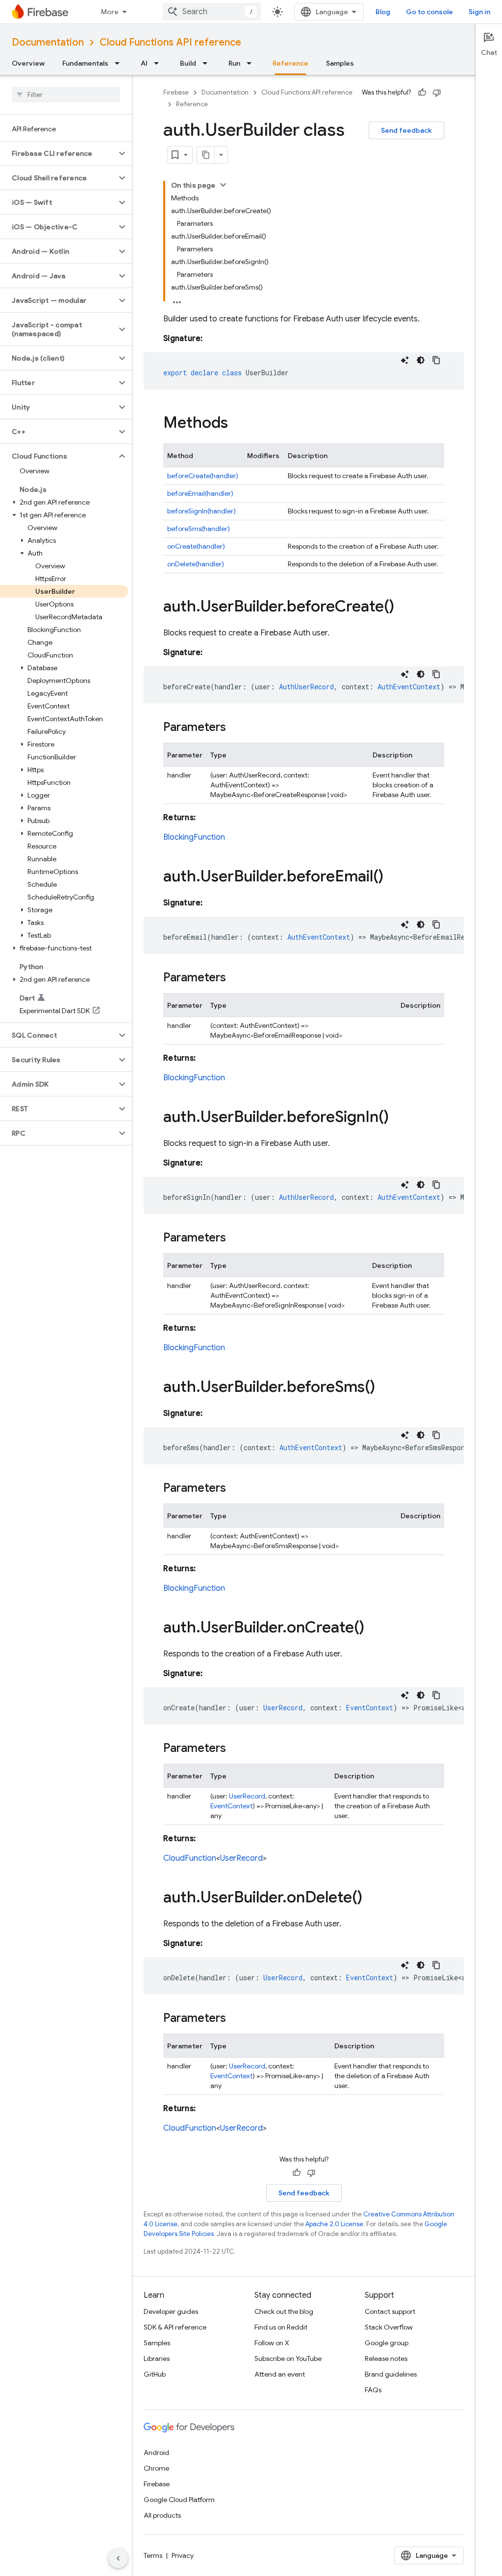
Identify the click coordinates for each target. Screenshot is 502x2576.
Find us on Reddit (281, 2327)
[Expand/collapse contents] (223, 185)
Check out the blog (284, 2311)
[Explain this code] (405, 360)
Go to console (429, 12)
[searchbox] (66, 95)
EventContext (231, 1806)
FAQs (373, 2390)
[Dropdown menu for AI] (159, 63)
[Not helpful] (437, 93)
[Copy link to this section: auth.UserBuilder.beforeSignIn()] (399, 1118)
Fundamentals (85, 63)
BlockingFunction (194, 837)
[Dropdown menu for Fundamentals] (120, 63)
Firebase (176, 92)
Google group (387, 2343)
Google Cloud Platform (179, 2500)
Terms (153, 2555)
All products (162, 2515)
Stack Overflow (389, 2327)
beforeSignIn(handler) (201, 511)
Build (188, 63)
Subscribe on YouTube (288, 2358)
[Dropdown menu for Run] (252, 63)
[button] (58, 153)
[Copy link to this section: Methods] (238, 424)
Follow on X (272, 2343)
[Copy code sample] (436, 360)
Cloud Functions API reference (170, 42)
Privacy (183, 2555)
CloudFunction (190, 1858)
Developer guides (171, 2311)
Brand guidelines (391, 2374)
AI (144, 63)
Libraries (157, 2358)
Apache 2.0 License (334, 2224)
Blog (383, 12)
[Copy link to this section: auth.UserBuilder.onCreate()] (374, 1628)
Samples (340, 63)
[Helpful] (422, 93)
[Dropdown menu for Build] (208, 63)
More (110, 12)
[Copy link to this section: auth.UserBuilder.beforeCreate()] (404, 608)
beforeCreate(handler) (203, 476)
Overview (28, 63)
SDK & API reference (175, 2327)
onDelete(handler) (196, 564)
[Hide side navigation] (118, 2558)
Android (156, 2453)
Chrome (156, 2468)
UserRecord (247, 1796)
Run (234, 63)
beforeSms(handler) (199, 529)
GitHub (155, 2374)
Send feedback (406, 130)
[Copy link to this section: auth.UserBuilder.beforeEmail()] (393, 877)
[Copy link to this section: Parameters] (236, 728)
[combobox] (212, 12)
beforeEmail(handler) (200, 493)
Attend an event (280, 2374)
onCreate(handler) (196, 546)
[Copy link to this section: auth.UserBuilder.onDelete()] (372, 1898)
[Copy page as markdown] (206, 155)
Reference (290, 63)
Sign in (479, 12)
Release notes (386, 2358)
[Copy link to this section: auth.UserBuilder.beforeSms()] (385, 1388)
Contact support (390, 2311)
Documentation (48, 42)
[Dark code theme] (421, 360)
